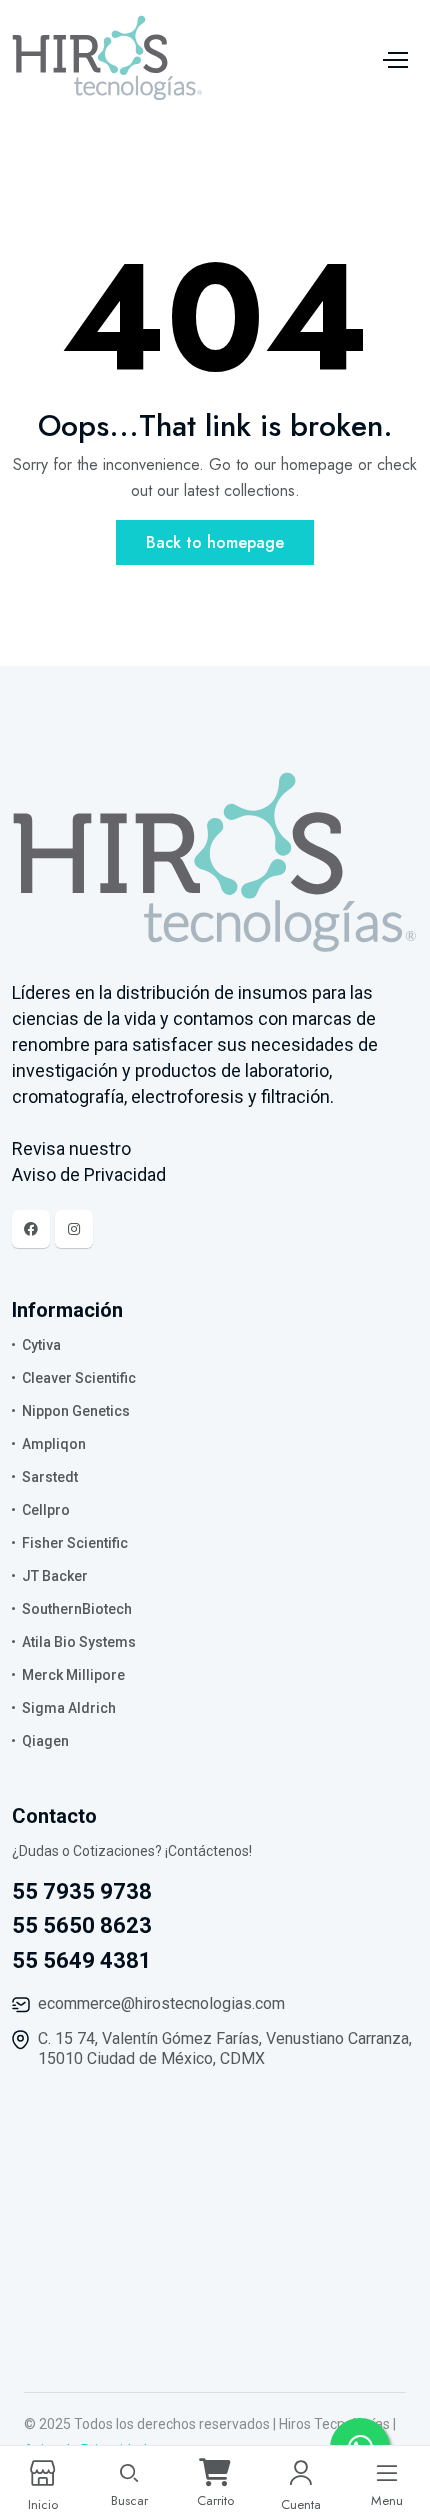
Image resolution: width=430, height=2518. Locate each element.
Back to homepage (215, 542)
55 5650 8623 (82, 1925)
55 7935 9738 (82, 1891)
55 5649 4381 (82, 1960)
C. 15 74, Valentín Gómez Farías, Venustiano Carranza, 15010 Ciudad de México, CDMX (225, 2048)
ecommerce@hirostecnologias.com (161, 2003)
